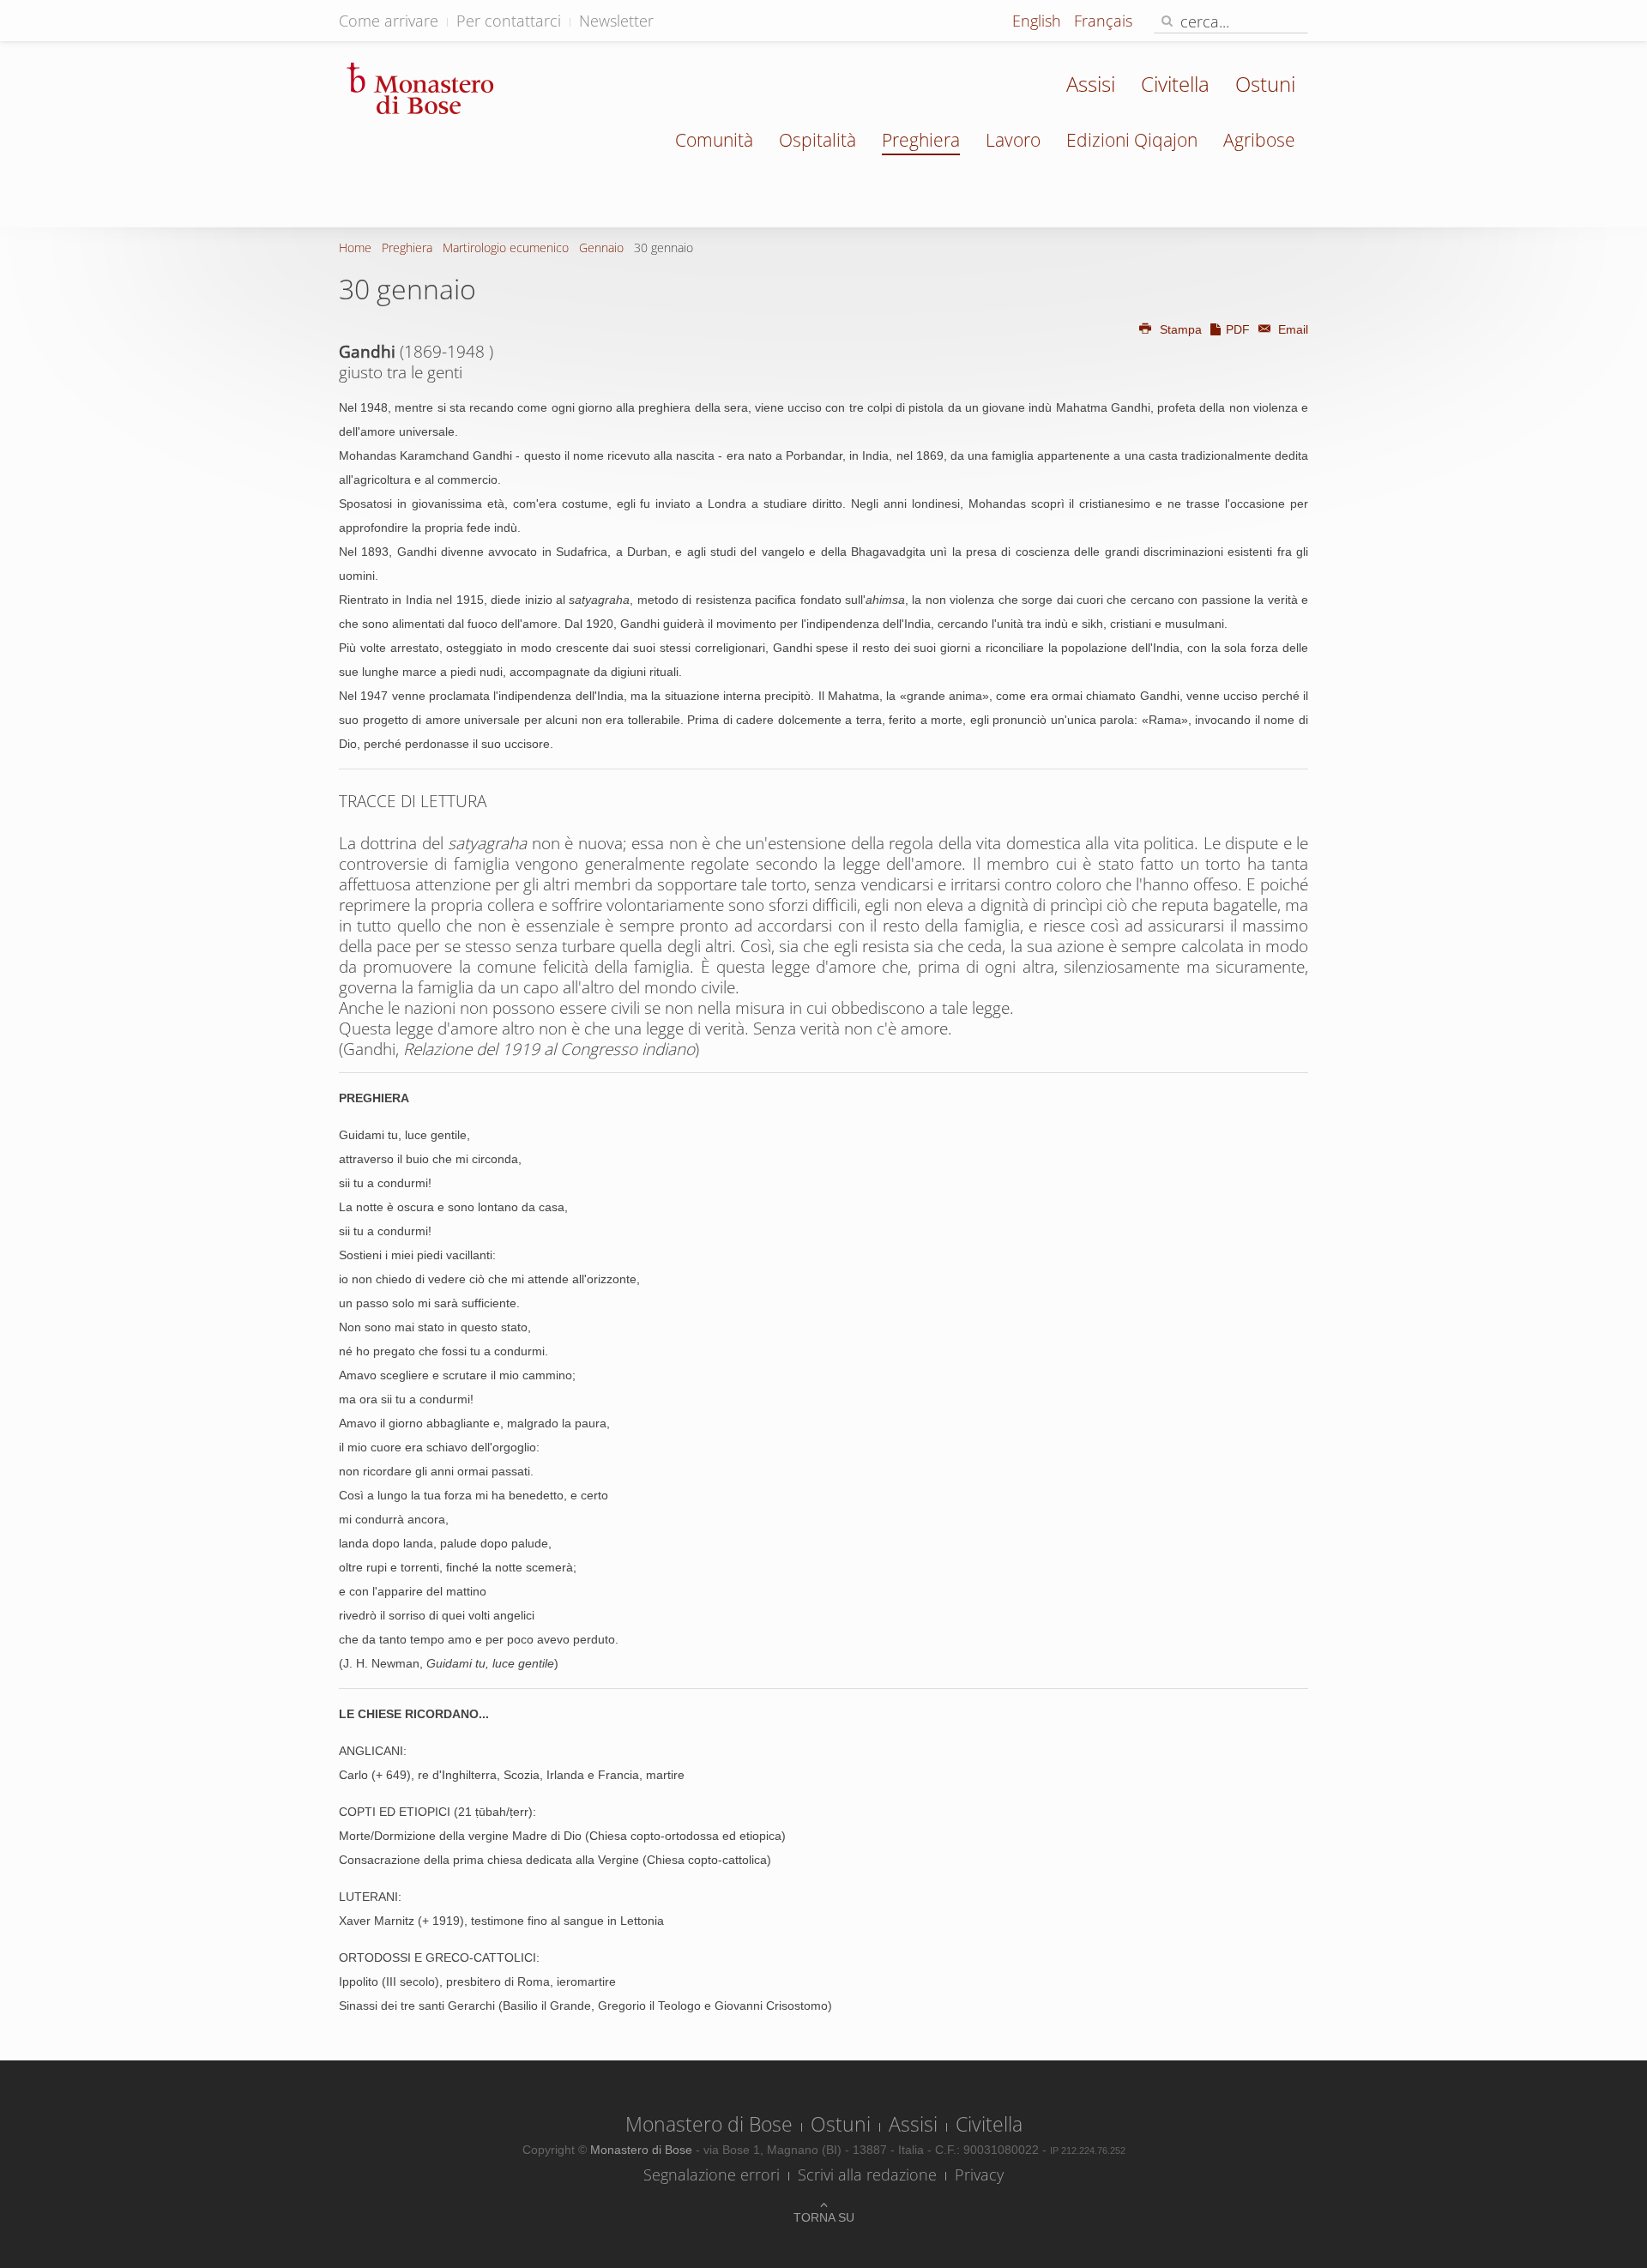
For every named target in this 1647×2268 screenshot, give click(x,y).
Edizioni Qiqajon (1132, 140)
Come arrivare (389, 21)
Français (1103, 21)
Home (355, 247)
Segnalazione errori (712, 2175)
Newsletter (616, 21)
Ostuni (1265, 84)
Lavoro (1013, 140)
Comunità (714, 140)
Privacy (979, 2175)
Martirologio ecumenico (506, 247)
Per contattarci (509, 21)
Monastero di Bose (709, 2124)
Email (1291, 329)
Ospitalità (817, 140)
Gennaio (601, 247)
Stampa (1181, 329)
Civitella (1175, 84)
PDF (1238, 329)
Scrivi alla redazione (867, 2175)
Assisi (1091, 84)
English (1039, 21)
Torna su (824, 2217)
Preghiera (921, 140)
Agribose (1259, 140)
